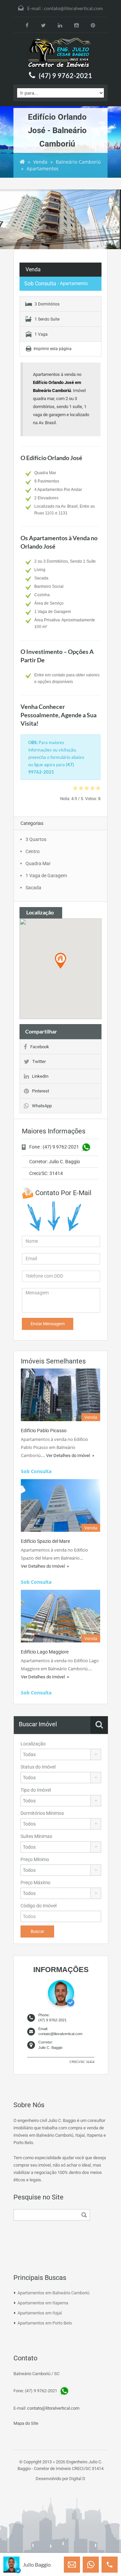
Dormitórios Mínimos (42, 1813)
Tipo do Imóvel (36, 1790)
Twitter (39, 1061)
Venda (40, 162)
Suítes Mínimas (36, 1836)
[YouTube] (76, 25)
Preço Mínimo (35, 1859)
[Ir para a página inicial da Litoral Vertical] (61, 53)
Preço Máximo (35, 1883)
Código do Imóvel (38, 1906)
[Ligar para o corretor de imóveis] (110, 2565)
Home (22, 162)
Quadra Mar (38, 863)
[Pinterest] (93, 25)
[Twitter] (44, 25)
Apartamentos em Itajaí (40, 2313)
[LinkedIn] (60, 25)
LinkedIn (40, 1076)
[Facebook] (27, 25)
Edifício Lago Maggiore (45, 1652)
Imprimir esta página (53, 349)
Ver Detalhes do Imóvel (69, 1455)
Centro (33, 851)
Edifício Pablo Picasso (44, 1431)
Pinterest (41, 1091)
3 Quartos (36, 839)
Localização (33, 1744)
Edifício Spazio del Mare (45, 1541)
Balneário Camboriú (78, 162)
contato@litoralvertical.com (73, 8)
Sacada (33, 888)
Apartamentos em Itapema (43, 2303)
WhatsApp (42, 1106)
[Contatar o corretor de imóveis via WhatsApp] (91, 2565)
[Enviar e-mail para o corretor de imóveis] (72, 2565)
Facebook (40, 1047)
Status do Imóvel (38, 1767)
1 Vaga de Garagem (46, 876)
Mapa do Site (26, 2423)
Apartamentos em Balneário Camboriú (53, 2293)
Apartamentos (43, 169)
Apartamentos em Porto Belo (45, 2323)
